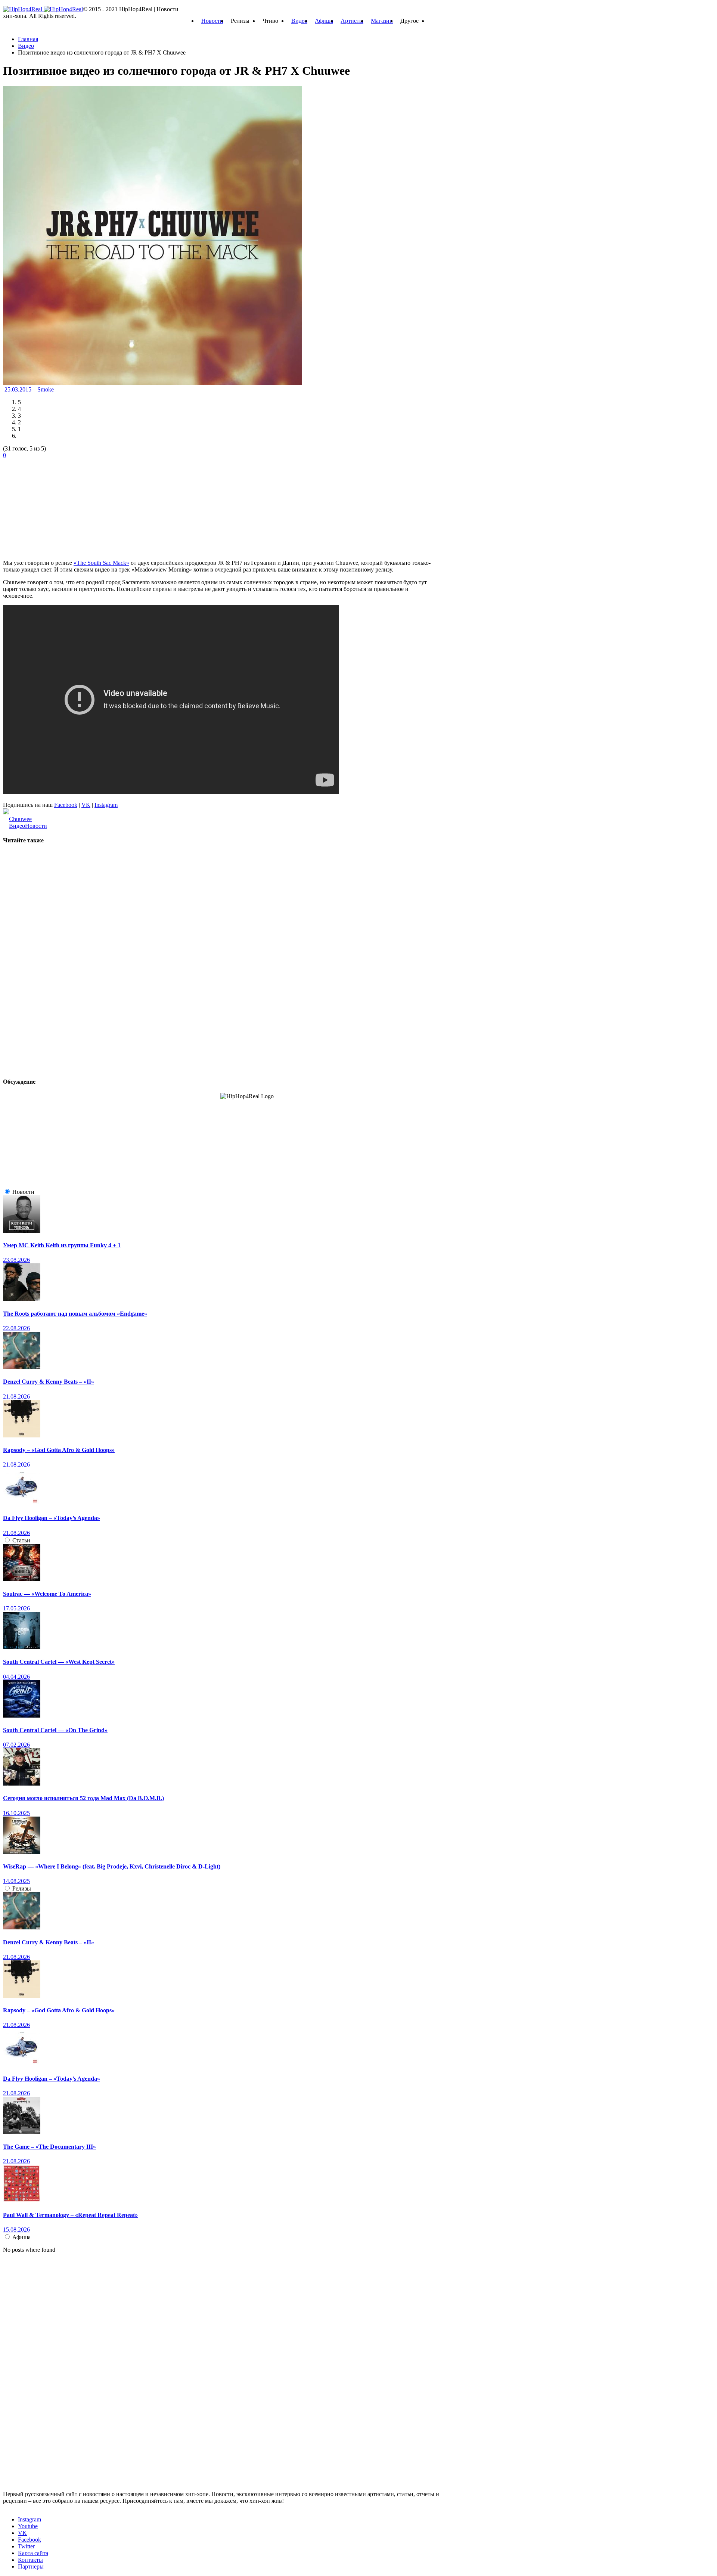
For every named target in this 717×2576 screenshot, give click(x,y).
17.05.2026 (16, 1608)
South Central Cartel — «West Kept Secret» (59, 1662)
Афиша (324, 21)
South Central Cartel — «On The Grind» (55, 1730)
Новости (212, 21)
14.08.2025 (16, 1881)
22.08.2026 (16, 1328)
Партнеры (31, 2566)
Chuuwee (20, 819)
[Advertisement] (59, 505)
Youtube (28, 2526)
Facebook (66, 805)
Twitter (26, 2546)
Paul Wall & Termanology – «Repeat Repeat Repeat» (70, 2215)
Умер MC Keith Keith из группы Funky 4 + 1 (62, 1245)
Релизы (22, 1888)
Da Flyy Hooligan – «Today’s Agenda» (52, 1518)
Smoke (46, 389)
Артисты (352, 21)
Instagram (106, 805)
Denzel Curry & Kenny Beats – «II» (49, 1382)
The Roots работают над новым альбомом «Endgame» (75, 1314)
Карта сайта (33, 2553)
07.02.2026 (16, 1745)
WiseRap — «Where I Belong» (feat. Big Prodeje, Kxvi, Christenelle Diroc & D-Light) (112, 1866)
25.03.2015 (19, 389)
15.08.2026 (16, 2230)
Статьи (21, 1540)
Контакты (30, 2560)
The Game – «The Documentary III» (49, 2147)
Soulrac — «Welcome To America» (47, 1594)
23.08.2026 (16, 1260)
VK (86, 805)
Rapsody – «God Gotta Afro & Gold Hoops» (59, 1450)
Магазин (382, 21)
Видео (299, 21)
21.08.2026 (16, 1397)
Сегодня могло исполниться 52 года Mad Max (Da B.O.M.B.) (83, 1798)
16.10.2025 (16, 1813)
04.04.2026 (16, 1677)
